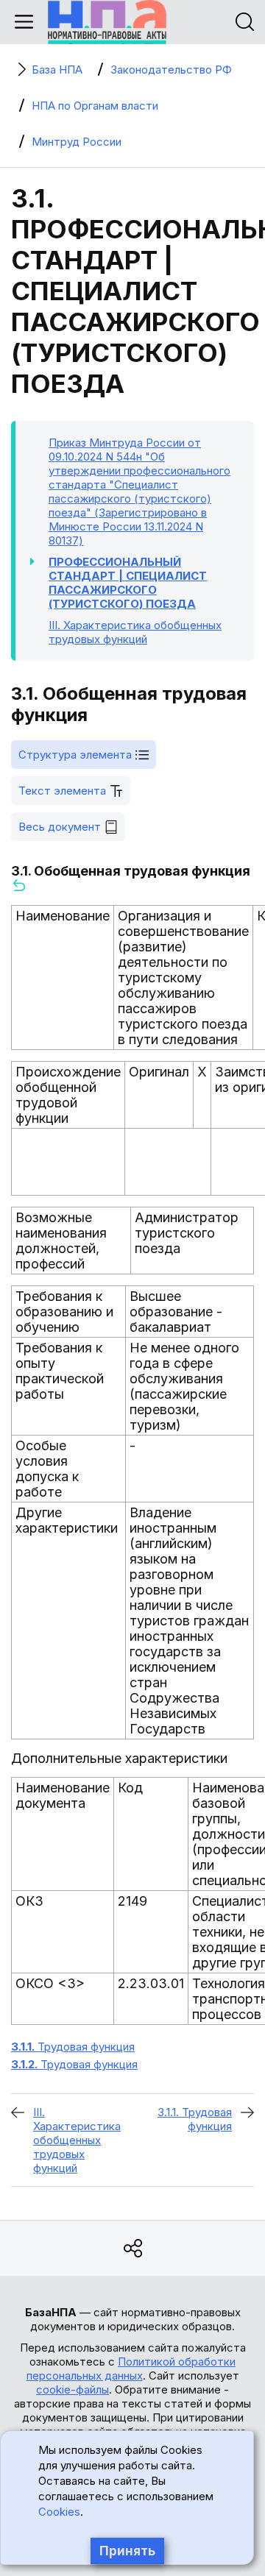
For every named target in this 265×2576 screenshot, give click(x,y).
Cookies (59, 2512)
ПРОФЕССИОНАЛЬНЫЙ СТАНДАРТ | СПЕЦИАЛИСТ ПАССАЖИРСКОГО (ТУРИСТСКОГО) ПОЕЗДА (128, 583)
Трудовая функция (73, 2047)
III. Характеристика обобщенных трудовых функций (77, 2140)
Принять (127, 2551)
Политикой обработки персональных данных (131, 2369)
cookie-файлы (73, 2389)
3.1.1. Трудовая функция (195, 2119)
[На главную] (107, 22)
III (135, 632)
